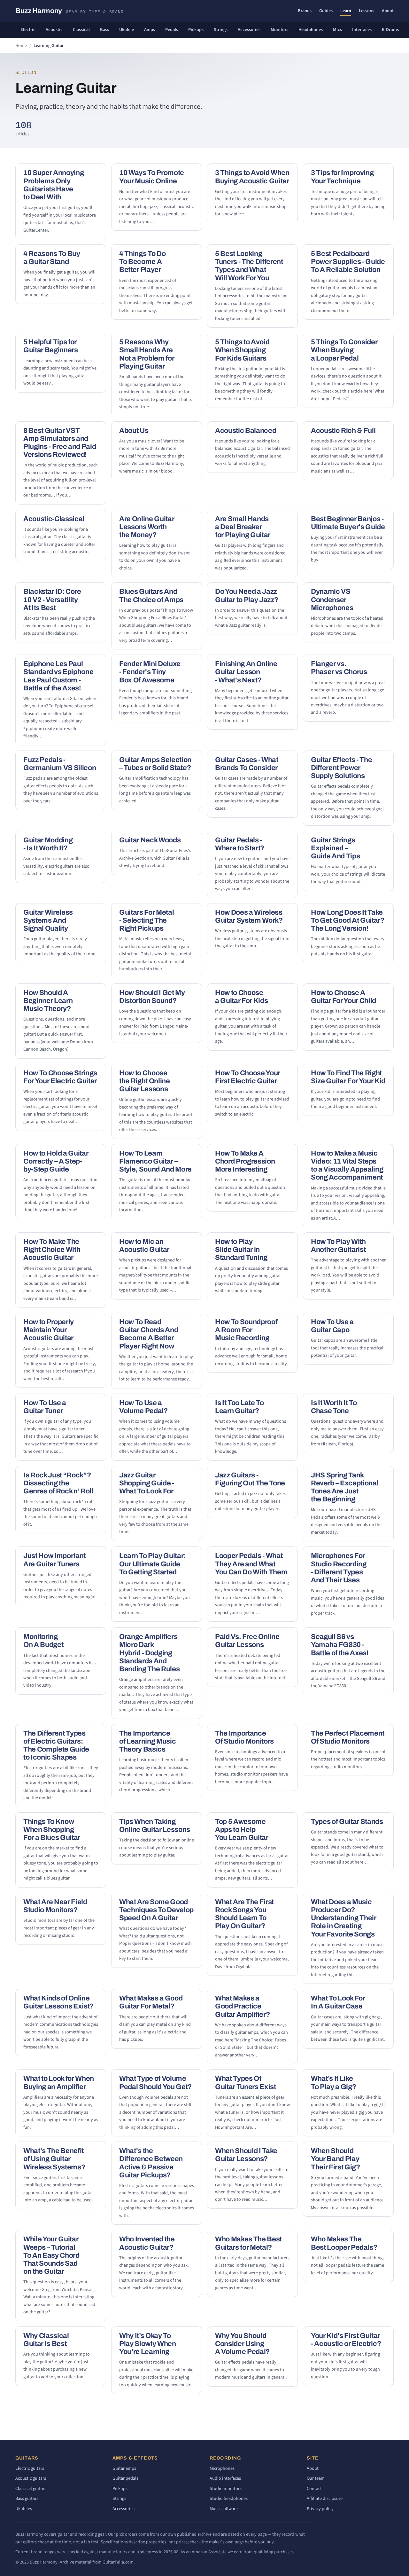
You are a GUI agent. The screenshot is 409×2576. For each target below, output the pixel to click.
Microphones (222, 2468)
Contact (314, 2489)
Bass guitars (27, 2498)
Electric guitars (30, 2468)
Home (21, 46)
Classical (81, 30)
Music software (224, 2509)
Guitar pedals (125, 2478)
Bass (104, 30)
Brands (305, 11)
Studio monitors (226, 2489)
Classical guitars (31, 2489)
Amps (150, 30)
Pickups (196, 30)
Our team (316, 2478)
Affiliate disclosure (325, 2498)
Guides (326, 11)
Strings (221, 30)
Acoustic (54, 30)
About (388, 11)
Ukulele (127, 30)
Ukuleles (24, 2509)
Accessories (249, 30)
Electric (28, 30)
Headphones (311, 30)
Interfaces (362, 30)
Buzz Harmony (69, 11)
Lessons (367, 11)
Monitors (279, 30)
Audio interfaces (225, 2478)
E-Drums (390, 30)
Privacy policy (320, 2509)
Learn (346, 11)
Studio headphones (229, 2498)
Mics (337, 30)
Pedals (172, 30)
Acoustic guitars (31, 2478)
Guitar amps (124, 2468)
